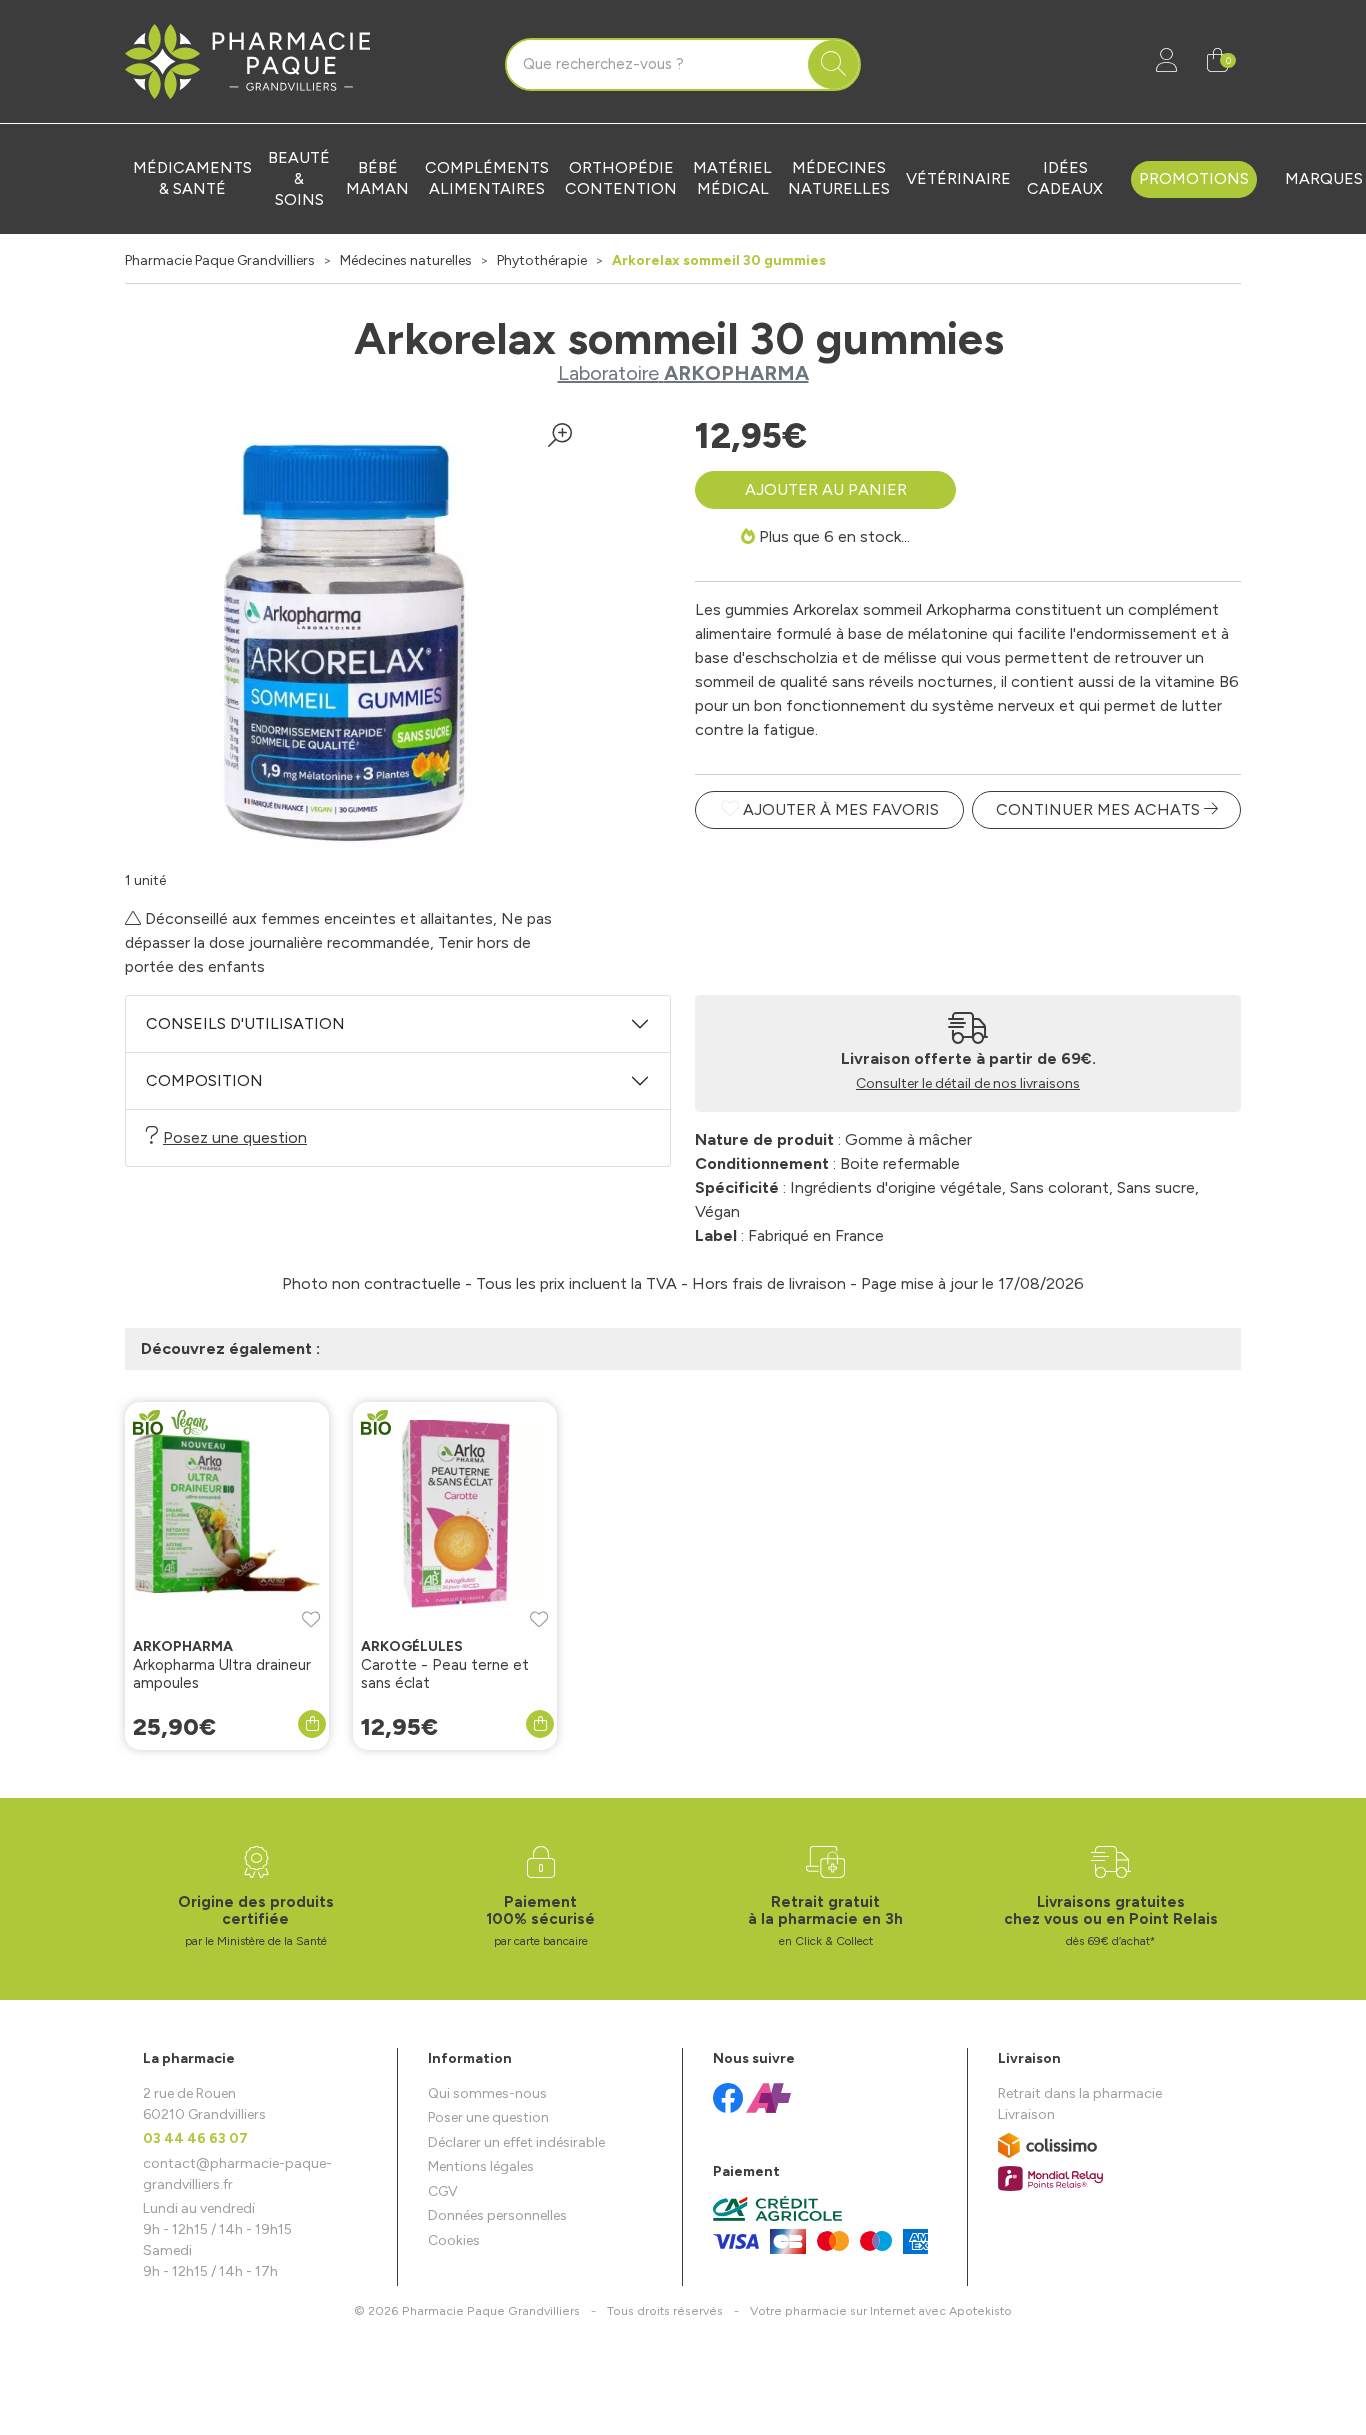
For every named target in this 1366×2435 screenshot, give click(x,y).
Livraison (1026, 2114)
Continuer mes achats (1100, 809)
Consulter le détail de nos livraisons (968, 1083)
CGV (443, 2191)
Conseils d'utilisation (245, 1023)
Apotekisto (881, 2310)
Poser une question (488, 2117)
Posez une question (235, 1137)
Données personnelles (497, 2215)
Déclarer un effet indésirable (516, 2142)
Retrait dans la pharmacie (1080, 2093)
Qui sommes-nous (487, 2093)
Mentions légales (481, 2166)
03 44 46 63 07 (195, 2138)
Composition (204, 1080)
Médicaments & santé (192, 178)
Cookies (454, 2240)
